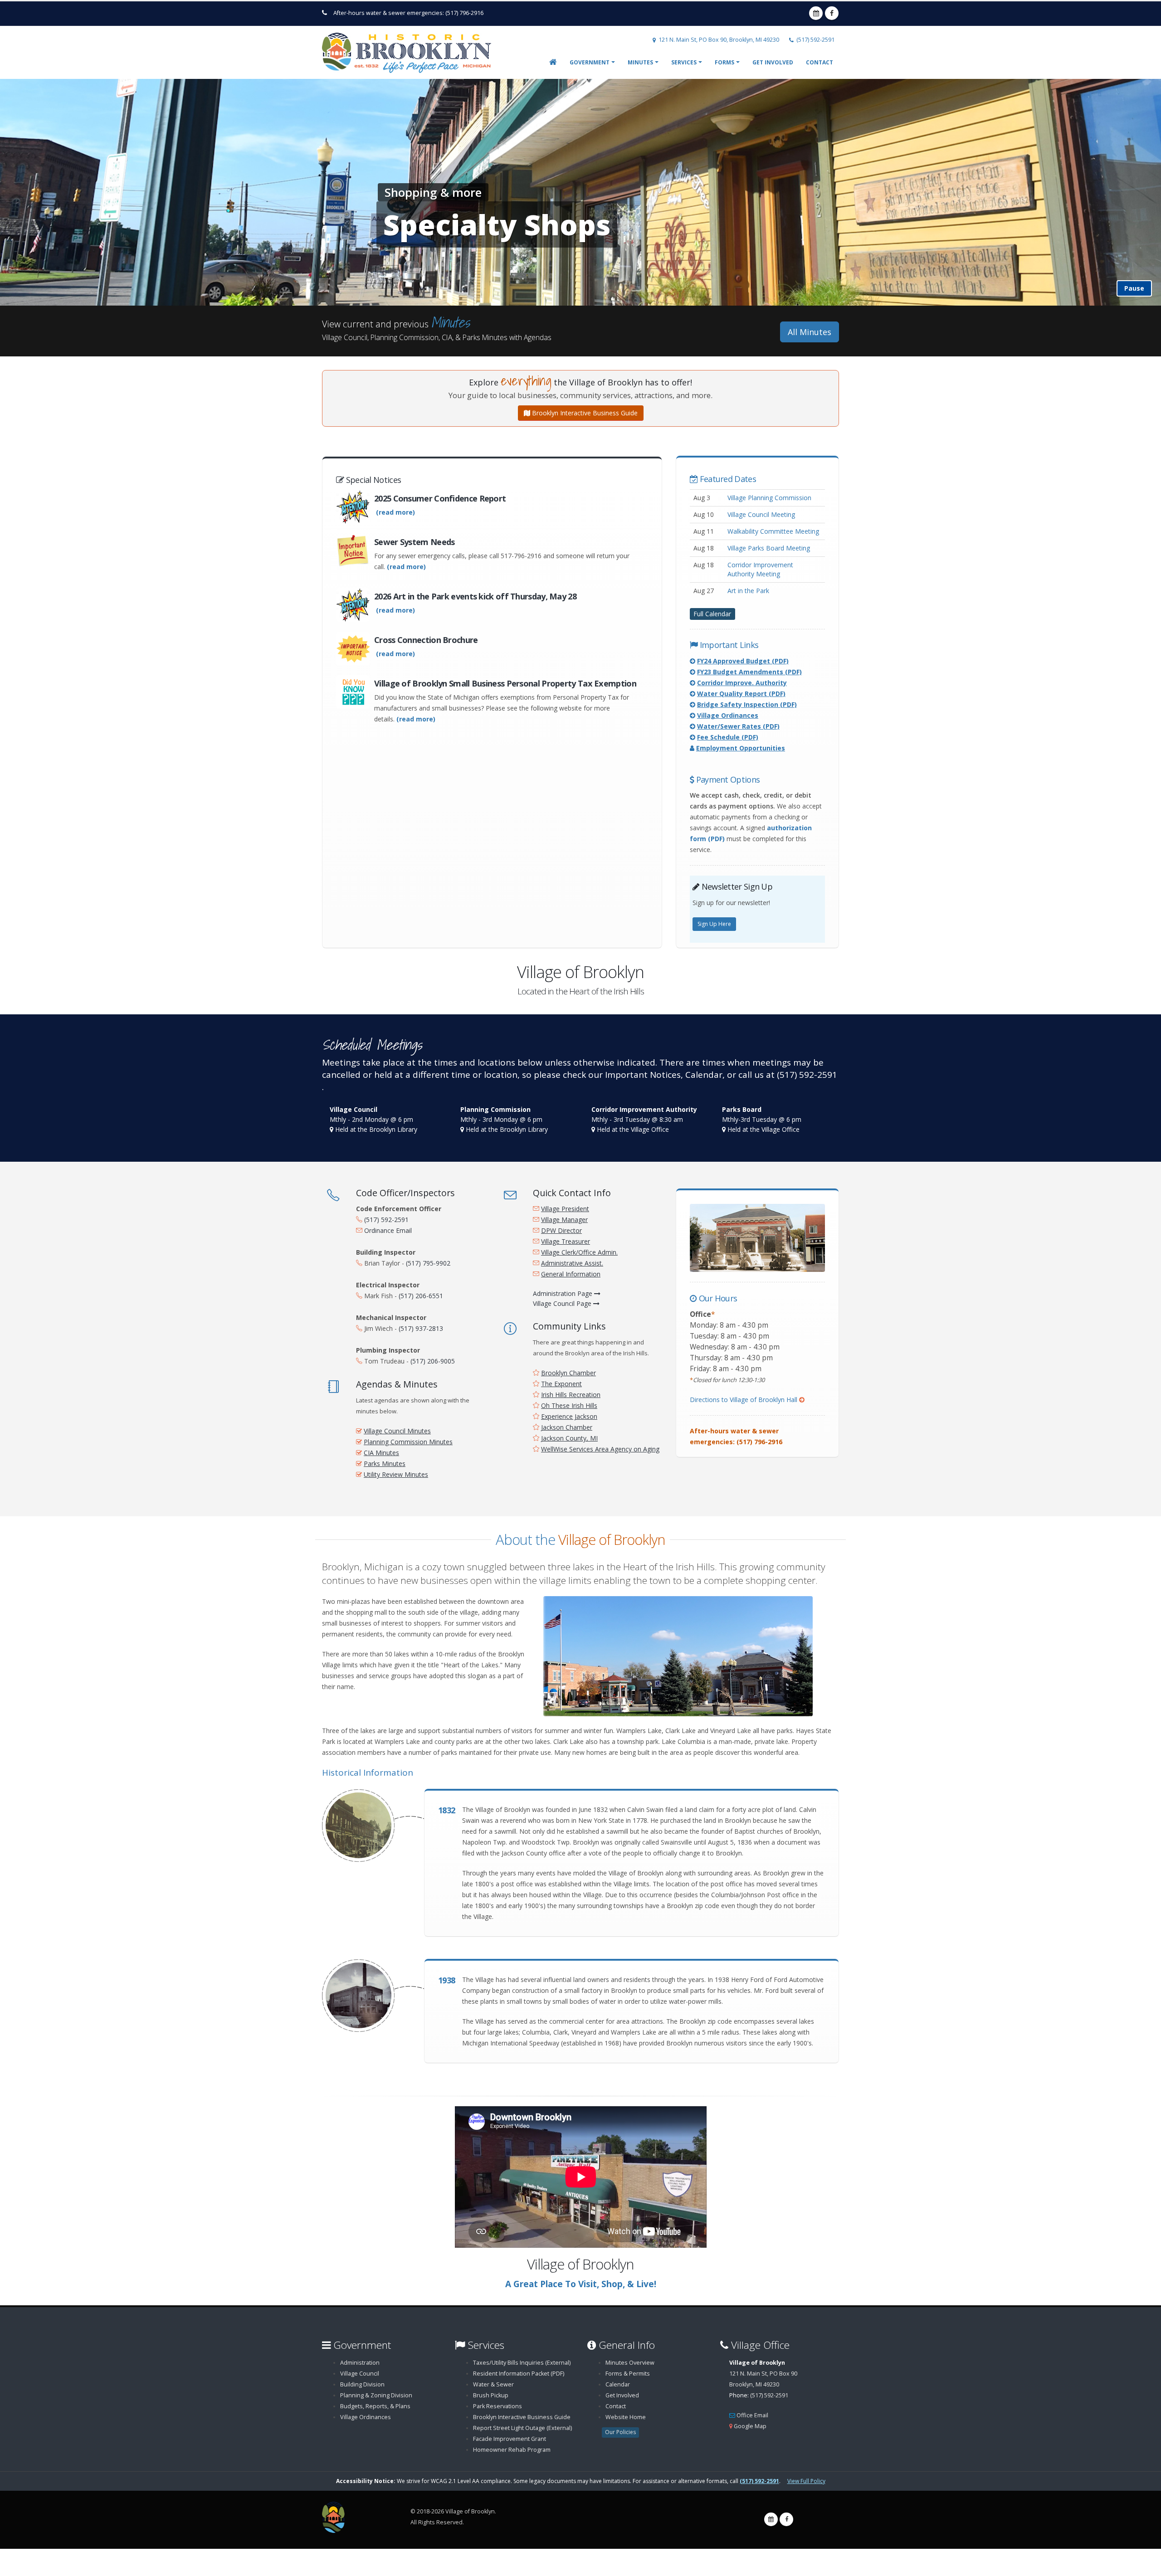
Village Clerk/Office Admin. (579, 1252)
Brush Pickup (491, 2395)
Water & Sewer (493, 2384)
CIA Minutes (381, 1453)
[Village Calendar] (771, 2519)
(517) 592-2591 (815, 40)
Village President (565, 1209)
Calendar (618, 2384)
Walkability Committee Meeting (773, 531)
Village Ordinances (728, 715)
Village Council (360, 2374)
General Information (571, 1274)
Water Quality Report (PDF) (741, 694)
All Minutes (810, 332)
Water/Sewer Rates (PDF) (738, 726)
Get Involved (773, 62)
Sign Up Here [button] (714, 924)
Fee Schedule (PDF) (728, 737)
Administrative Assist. (572, 1263)
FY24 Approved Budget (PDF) (743, 661)
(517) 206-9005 (433, 1361)
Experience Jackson (569, 1416)
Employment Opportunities (741, 748)
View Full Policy (806, 2481)
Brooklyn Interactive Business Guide (584, 413)
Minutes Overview (630, 2363)
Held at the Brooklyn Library (376, 1129)
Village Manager (564, 1220)
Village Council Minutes (397, 1431)
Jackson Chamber (567, 1427)
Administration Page (563, 1293)
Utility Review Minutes (396, 1474)
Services (684, 62)
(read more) (395, 512)
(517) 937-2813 (421, 1328)
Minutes (640, 62)
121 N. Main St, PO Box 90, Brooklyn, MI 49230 (719, 40)
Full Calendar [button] (712, 613)
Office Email (752, 2415)
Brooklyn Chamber (568, 1373)
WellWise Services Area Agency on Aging (600, 1449)
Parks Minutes (385, 1463)
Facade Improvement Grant (510, 2439)
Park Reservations (498, 2406)
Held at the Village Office (633, 1129)
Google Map (750, 2426)
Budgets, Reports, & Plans (375, 2406)
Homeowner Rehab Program (512, 2450)
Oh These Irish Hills (569, 1405)
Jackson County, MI (569, 1438)
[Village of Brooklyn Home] (410, 50)
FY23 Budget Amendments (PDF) (749, 672)
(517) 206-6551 (421, 1296)
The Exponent (561, 1384)
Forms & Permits (628, 2374)
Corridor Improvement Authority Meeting (760, 569)
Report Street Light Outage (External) (522, 2428)
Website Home (626, 2417)
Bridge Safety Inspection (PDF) (747, 704)
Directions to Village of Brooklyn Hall (747, 1400)
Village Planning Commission (769, 498)
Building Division (362, 2384)
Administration (360, 2363)
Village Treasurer (566, 1241)
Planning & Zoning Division (376, 2395)
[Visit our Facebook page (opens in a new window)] (786, 2519)
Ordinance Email (388, 1230)
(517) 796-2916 (464, 13)
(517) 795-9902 (428, 1263)
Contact (820, 62)
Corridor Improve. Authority (742, 683)
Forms (724, 62)
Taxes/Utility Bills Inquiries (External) (522, 2363)
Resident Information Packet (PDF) (519, 2374)
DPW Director (561, 1230)
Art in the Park (748, 591)
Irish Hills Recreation (571, 1395)
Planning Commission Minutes (408, 1442)
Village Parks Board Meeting (769, 548)
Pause (1134, 288)
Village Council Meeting (761, 514)
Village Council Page (563, 1303)
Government (590, 62)
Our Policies (620, 2432)
